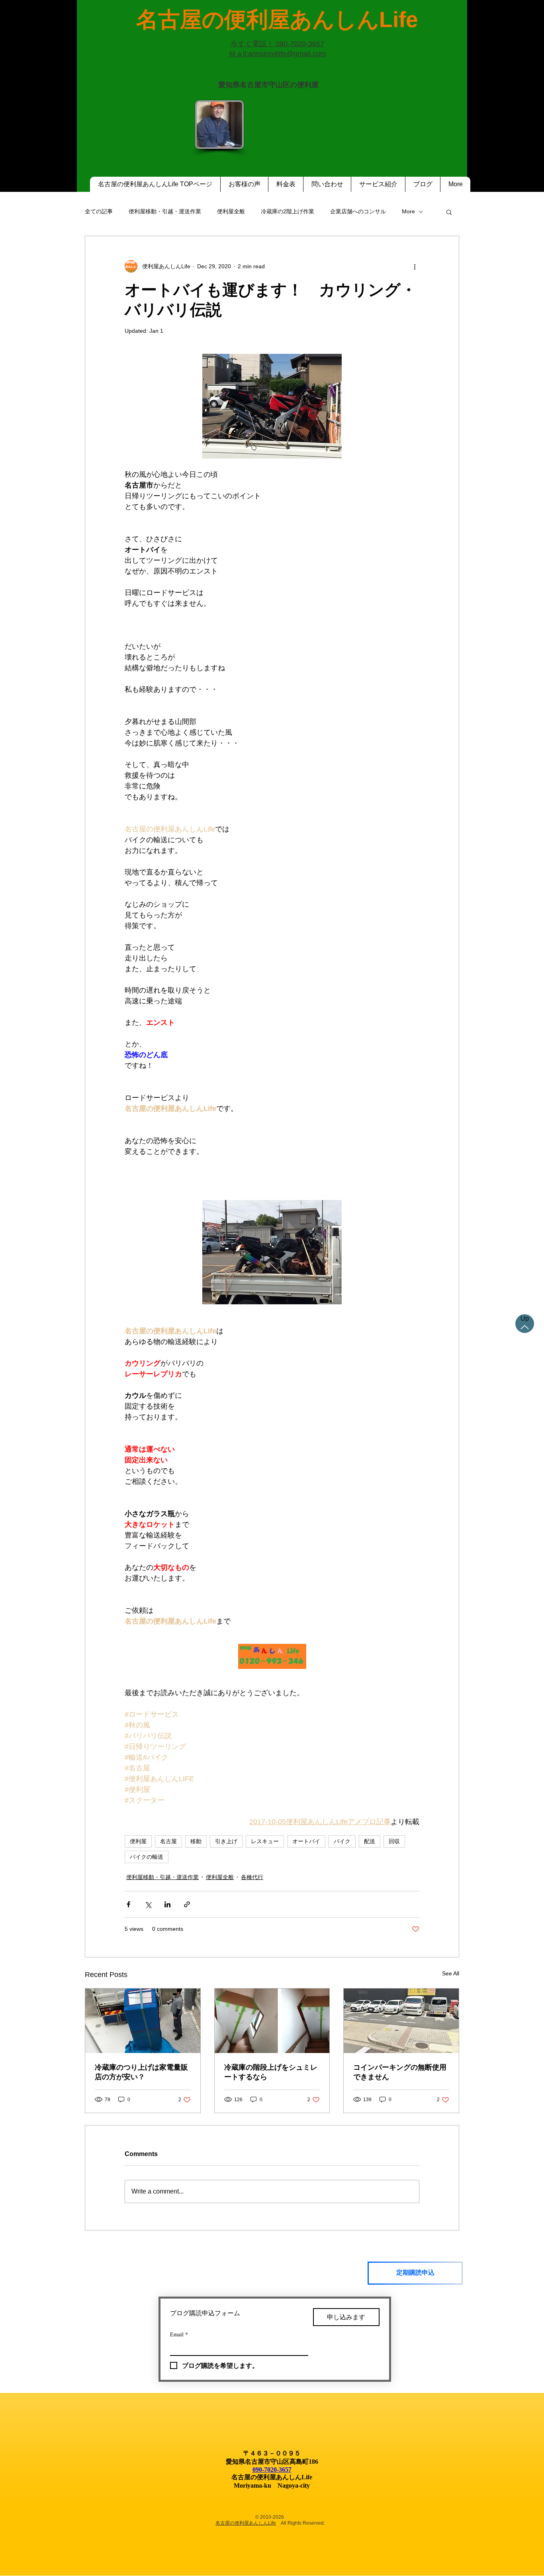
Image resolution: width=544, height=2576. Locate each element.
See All (451, 1973)
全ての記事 (99, 211)
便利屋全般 (231, 211)
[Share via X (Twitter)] (148, 1904)
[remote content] (272, 1657)
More (408, 211)
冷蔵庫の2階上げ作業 (288, 211)
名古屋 (168, 1841)
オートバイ (306, 1841)
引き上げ (226, 1841)
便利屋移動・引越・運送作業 (165, 211)
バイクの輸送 (147, 1857)
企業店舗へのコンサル (358, 211)
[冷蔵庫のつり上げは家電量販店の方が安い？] (143, 2021)
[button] (449, 212)
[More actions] (415, 266)
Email (179, 2334)
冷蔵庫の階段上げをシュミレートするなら (271, 2072)
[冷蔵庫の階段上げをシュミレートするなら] (272, 2021)
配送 (370, 1841)
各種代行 (252, 1877)
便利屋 (138, 1841)
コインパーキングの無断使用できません (400, 2072)
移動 (196, 1841)
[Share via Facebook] (128, 1904)
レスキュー (265, 1841)
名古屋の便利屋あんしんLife (246, 2523)
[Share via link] (187, 1904)
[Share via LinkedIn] (167, 1904)
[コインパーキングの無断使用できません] (401, 2021)
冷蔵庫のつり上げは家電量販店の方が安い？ (141, 2072)
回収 (394, 1841)
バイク (342, 1841)
